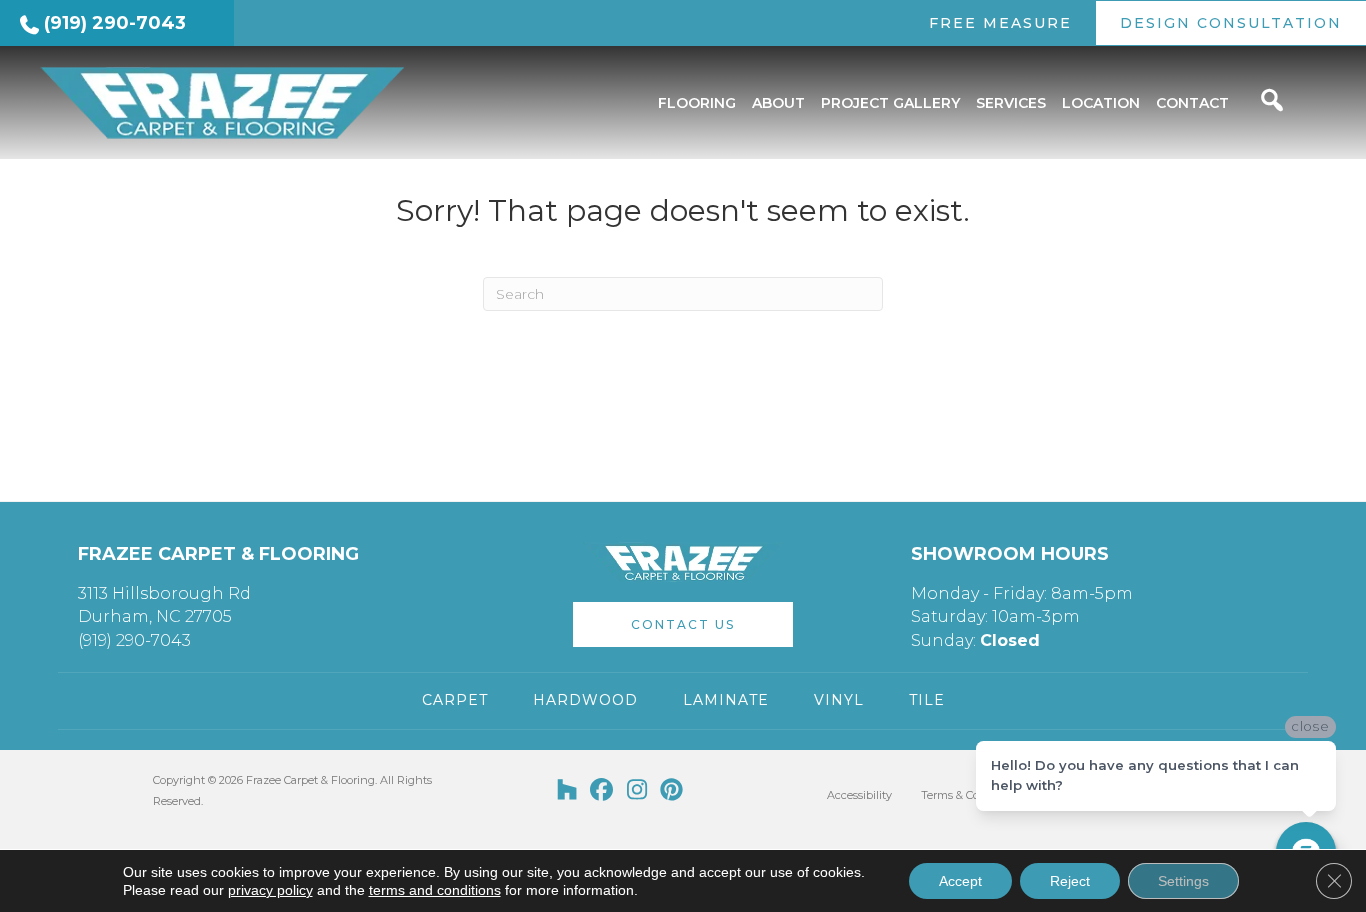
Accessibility (859, 795)
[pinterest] (672, 791)
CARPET (455, 700)
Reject (1070, 881)
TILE (927, 700)
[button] (683, 624)
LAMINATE (726, 700)
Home (36, 169)
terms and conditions (435, 890)
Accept (960, 881)
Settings (1183, 881)
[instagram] (637, 791)
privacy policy (270, 890)
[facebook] (602, 791)
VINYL (839, 700)
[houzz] (567, 791)
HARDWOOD (585, 700)
